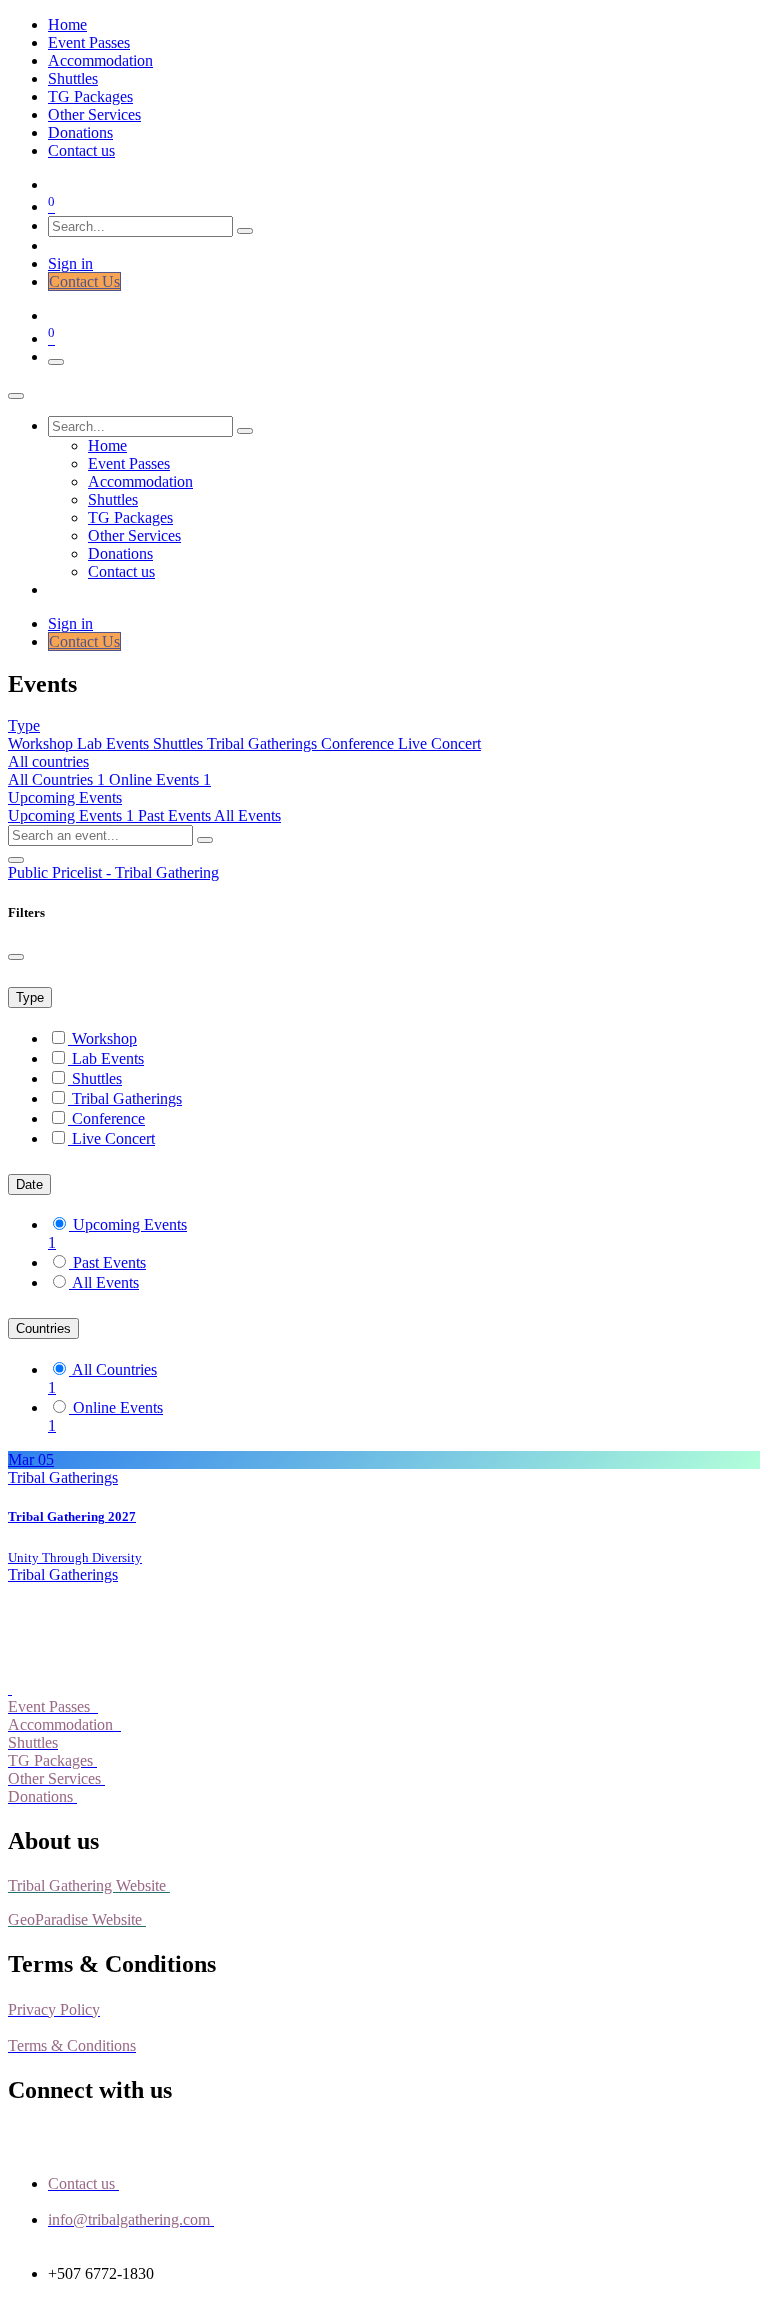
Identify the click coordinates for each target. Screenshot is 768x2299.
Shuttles (180, 743)
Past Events (176, 815)
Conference (359, 743)
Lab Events (115, 743)
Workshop (42, 743)
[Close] (16, 396)
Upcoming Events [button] (65, 797)
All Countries (56, 779)
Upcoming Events (71, 815)
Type (30, 997)
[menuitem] (67, 24)
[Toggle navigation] (56, 362)
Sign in (70, 263)
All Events (247, 815)
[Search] (245, 231)
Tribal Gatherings (264, 743)
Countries (43, 1328)
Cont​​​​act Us (84, 281)
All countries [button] (48, 761)
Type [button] (24, 725)
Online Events (118, 1407)
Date (29, 1184)
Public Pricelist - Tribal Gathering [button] (113, 872)
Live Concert (439, 743)
